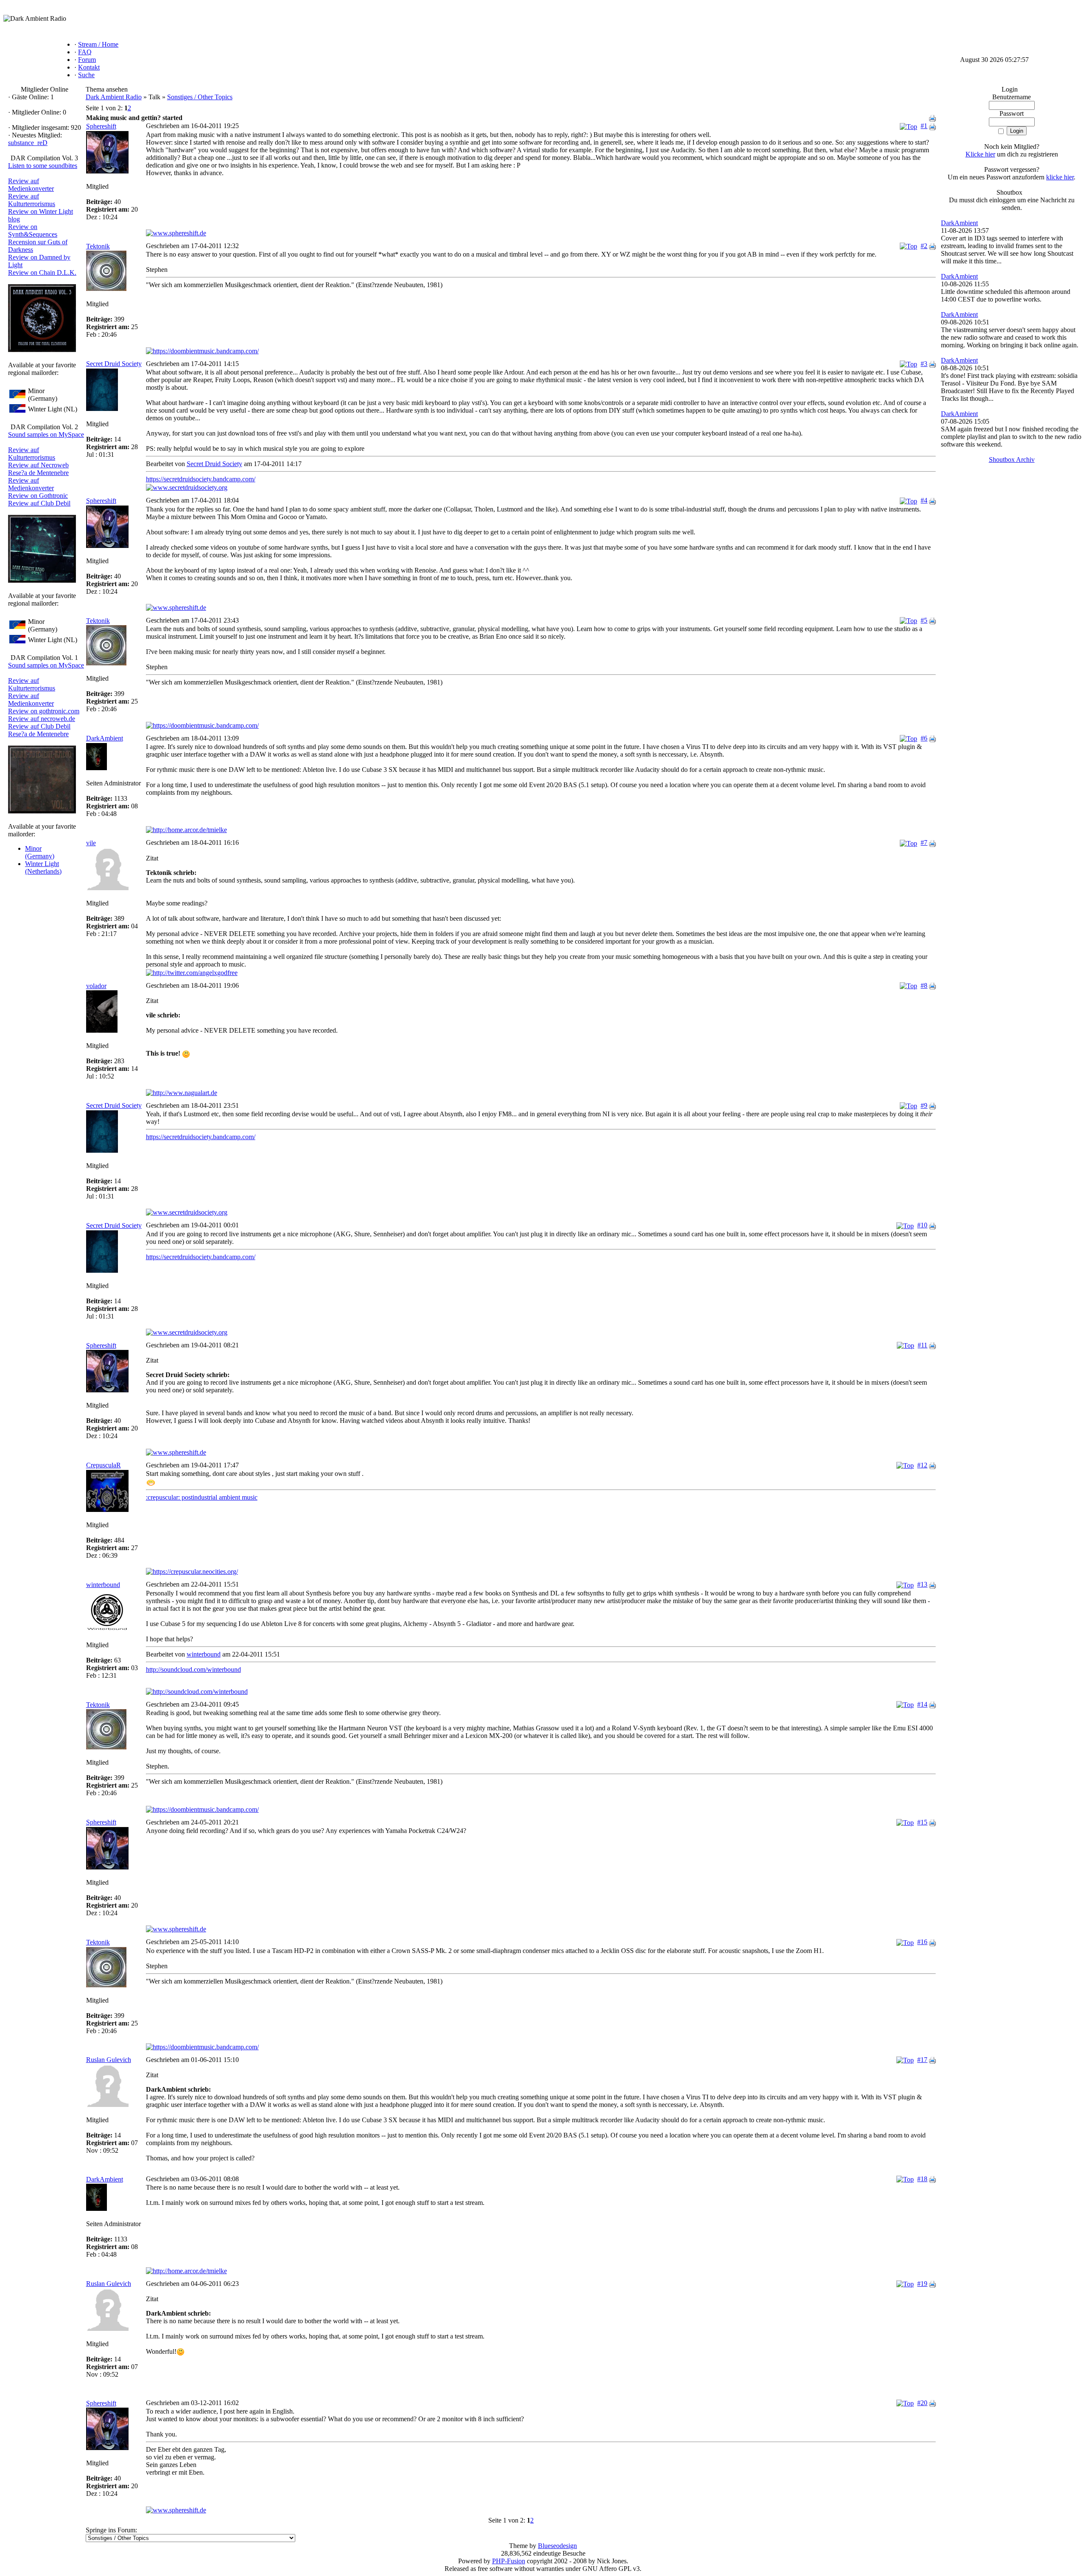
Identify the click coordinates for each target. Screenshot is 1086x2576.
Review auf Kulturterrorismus (32, 200)
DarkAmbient (105, 738)
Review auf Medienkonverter (31, 185)
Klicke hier (980, 154)
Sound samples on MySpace (46, 434)
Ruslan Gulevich (109, 2060)
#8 (924, 985)
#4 (924, 500)
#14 (922, 1704)
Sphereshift (101, 126)
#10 (922, 1225)
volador (96, 986)
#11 (922, 1345)
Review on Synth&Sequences (33, 230)
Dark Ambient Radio (114, 97)
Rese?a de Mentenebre (38, 473)
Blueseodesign (557, 2546)
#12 (922, 1465)
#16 (922, 1942)
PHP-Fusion (509, 2561)
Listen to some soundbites (43, 166)
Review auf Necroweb (38, 465)
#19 (922, 2284)
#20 (922, 2403)
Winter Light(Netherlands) (43, 868)
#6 (924, 738)
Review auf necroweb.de (42, 719)
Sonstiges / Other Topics (200, 97)
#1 (924, 126)
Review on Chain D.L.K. (42, 272)
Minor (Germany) (40, 852)
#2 (924, 246)
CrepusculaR (104, 1465)
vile (91, 843)
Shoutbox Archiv (1012, 460)
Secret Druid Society (114, 364)
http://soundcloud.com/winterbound (193, 1669)
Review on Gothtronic (38, 496)
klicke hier (1060, 177)
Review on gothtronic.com (44, 711)
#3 (924, 364)
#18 (922, 2179)
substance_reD (28, 143)
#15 (922, 1822)
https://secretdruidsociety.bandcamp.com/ (201, 479)
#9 (924, 1105)
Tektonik (98, 246)
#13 (922, 1584)
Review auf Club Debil (39, 503)
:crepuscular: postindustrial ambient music (202, 1497)
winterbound (103, 1585)
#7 (924, 842)
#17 (922, 2060)
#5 (924, 620)
